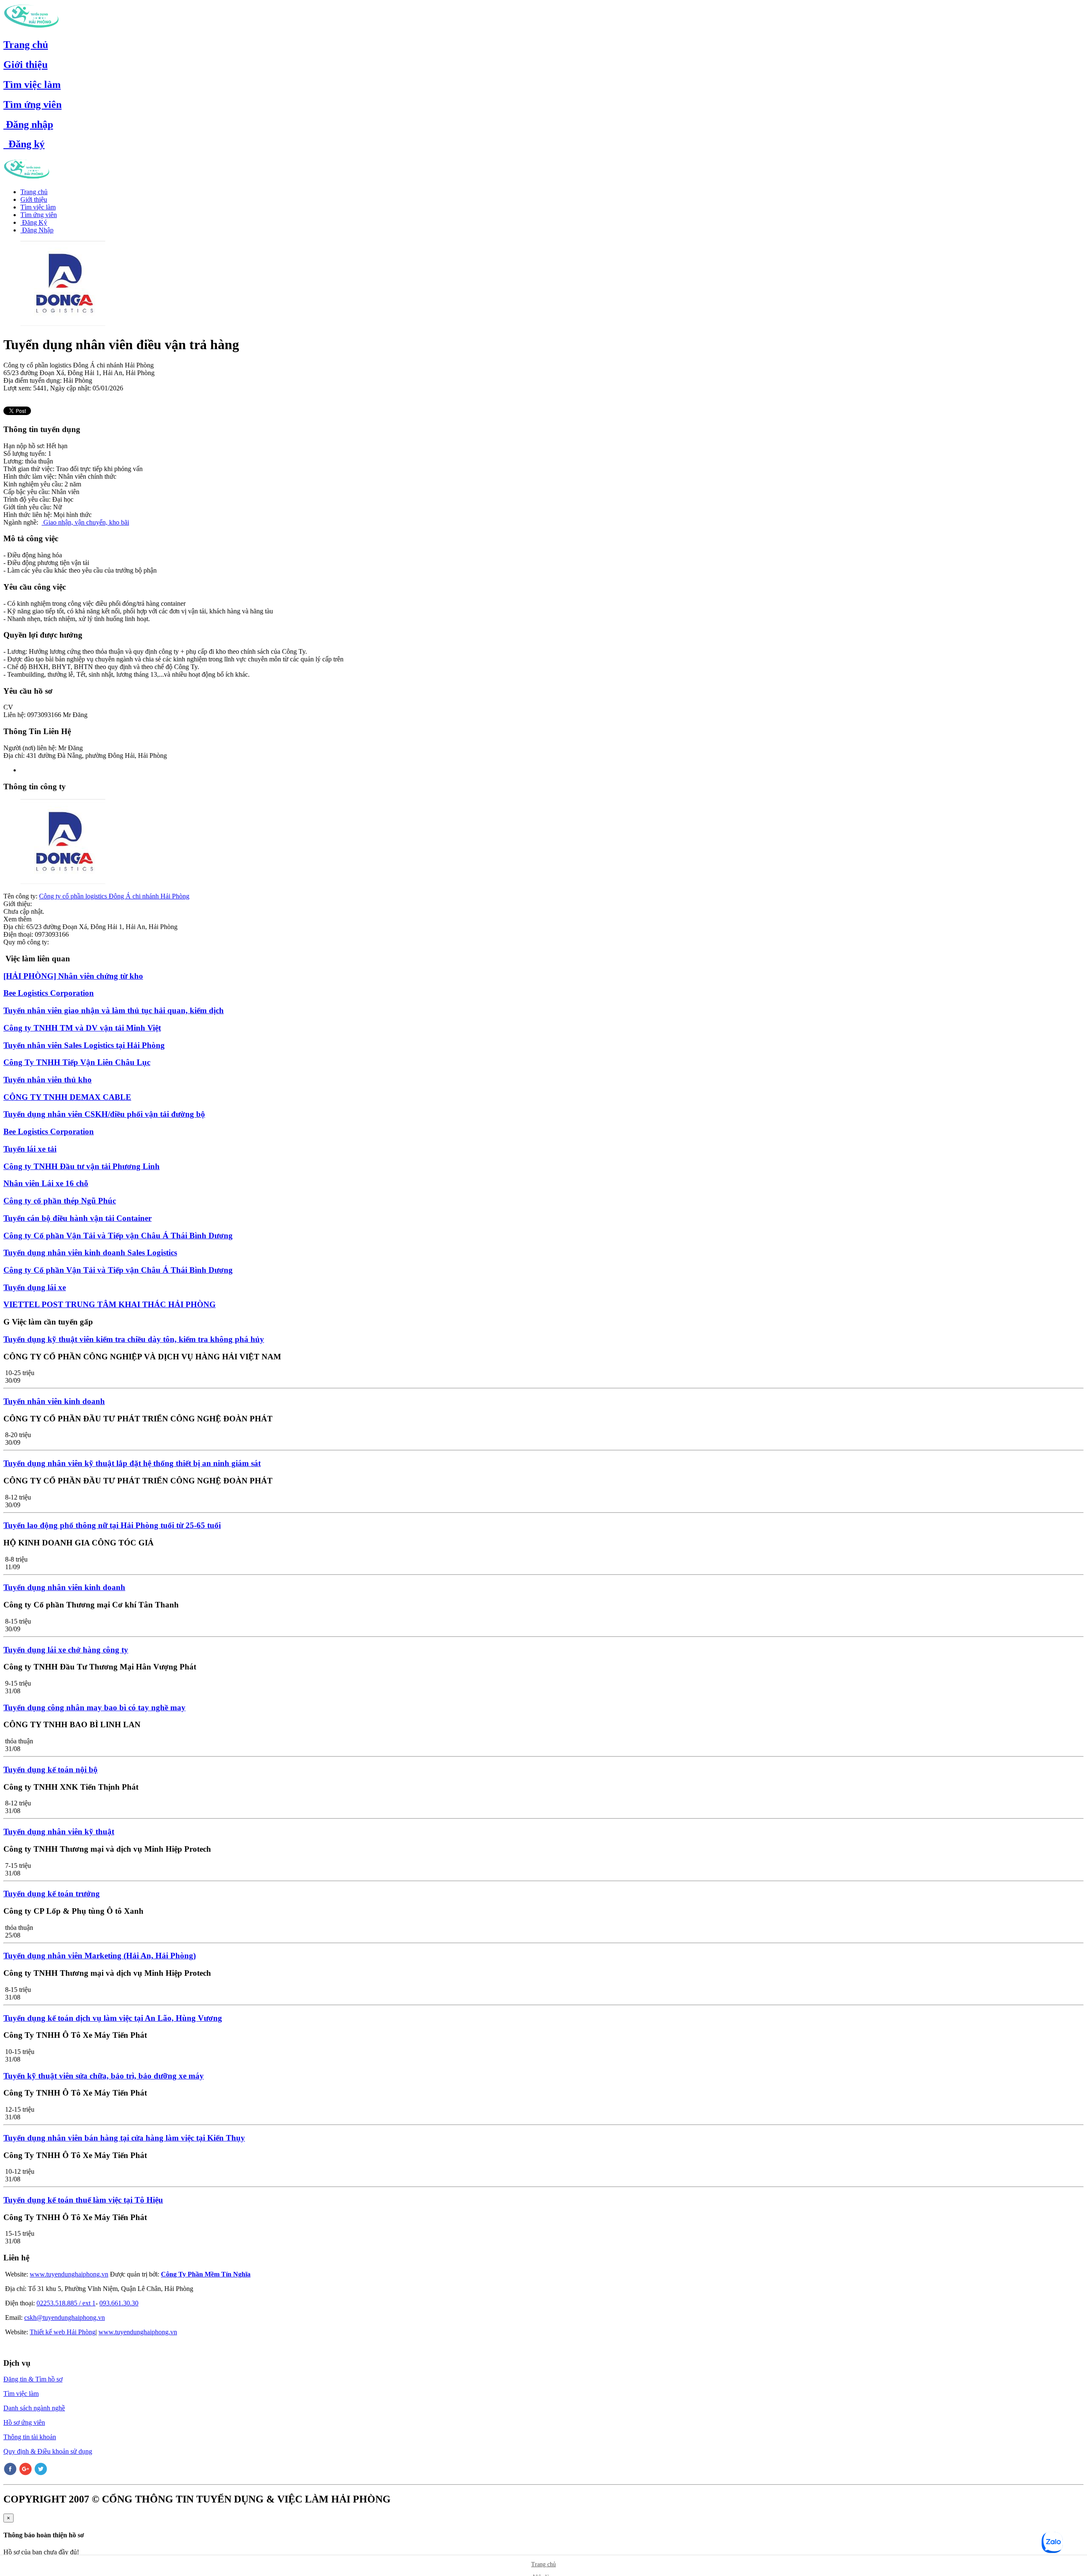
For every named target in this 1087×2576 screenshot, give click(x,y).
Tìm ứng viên (32, 105)
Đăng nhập (28, 124)
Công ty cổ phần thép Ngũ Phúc (60, 1201)
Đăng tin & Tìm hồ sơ (33, 2379)
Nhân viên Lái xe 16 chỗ (46, 1183)
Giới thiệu (25, 65)
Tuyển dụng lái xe (35, 1287)
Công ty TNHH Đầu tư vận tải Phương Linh (82, 1166)
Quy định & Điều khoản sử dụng (48, 2451)
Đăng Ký (34, 222)
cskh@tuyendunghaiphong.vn (65, 2318)
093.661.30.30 (119, 2303)
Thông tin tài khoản (30, 2437)
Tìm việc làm (32, 85)
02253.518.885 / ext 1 (66, 2303)
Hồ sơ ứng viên (24, 2422)
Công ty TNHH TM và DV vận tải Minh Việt (82, 1028)
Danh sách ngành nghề (34, 2408)
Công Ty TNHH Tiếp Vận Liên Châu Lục (77, 1062)
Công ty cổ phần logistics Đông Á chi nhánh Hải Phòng (114, 896)
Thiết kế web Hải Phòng (63, 2332)
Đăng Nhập (37, 230)
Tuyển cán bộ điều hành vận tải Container (77, 1218)
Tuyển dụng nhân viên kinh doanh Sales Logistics (90, 1253)
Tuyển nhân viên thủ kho (48, 1080)
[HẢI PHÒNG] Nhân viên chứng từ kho (73, 976)
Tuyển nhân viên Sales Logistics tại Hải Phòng (84, 1045)
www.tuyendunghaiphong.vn (69, 2274)
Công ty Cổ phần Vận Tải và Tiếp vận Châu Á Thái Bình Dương (118, 1236)
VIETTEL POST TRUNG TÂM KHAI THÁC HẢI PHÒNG (110, 1304)
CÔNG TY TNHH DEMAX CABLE (67, 1097)
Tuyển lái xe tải (30, 1149)
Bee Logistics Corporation (49, 993)
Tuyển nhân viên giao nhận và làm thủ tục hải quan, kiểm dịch (114, 1010)
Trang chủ (26, 45)
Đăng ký (24, 144)
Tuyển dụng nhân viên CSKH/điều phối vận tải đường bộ (104, 1114)
